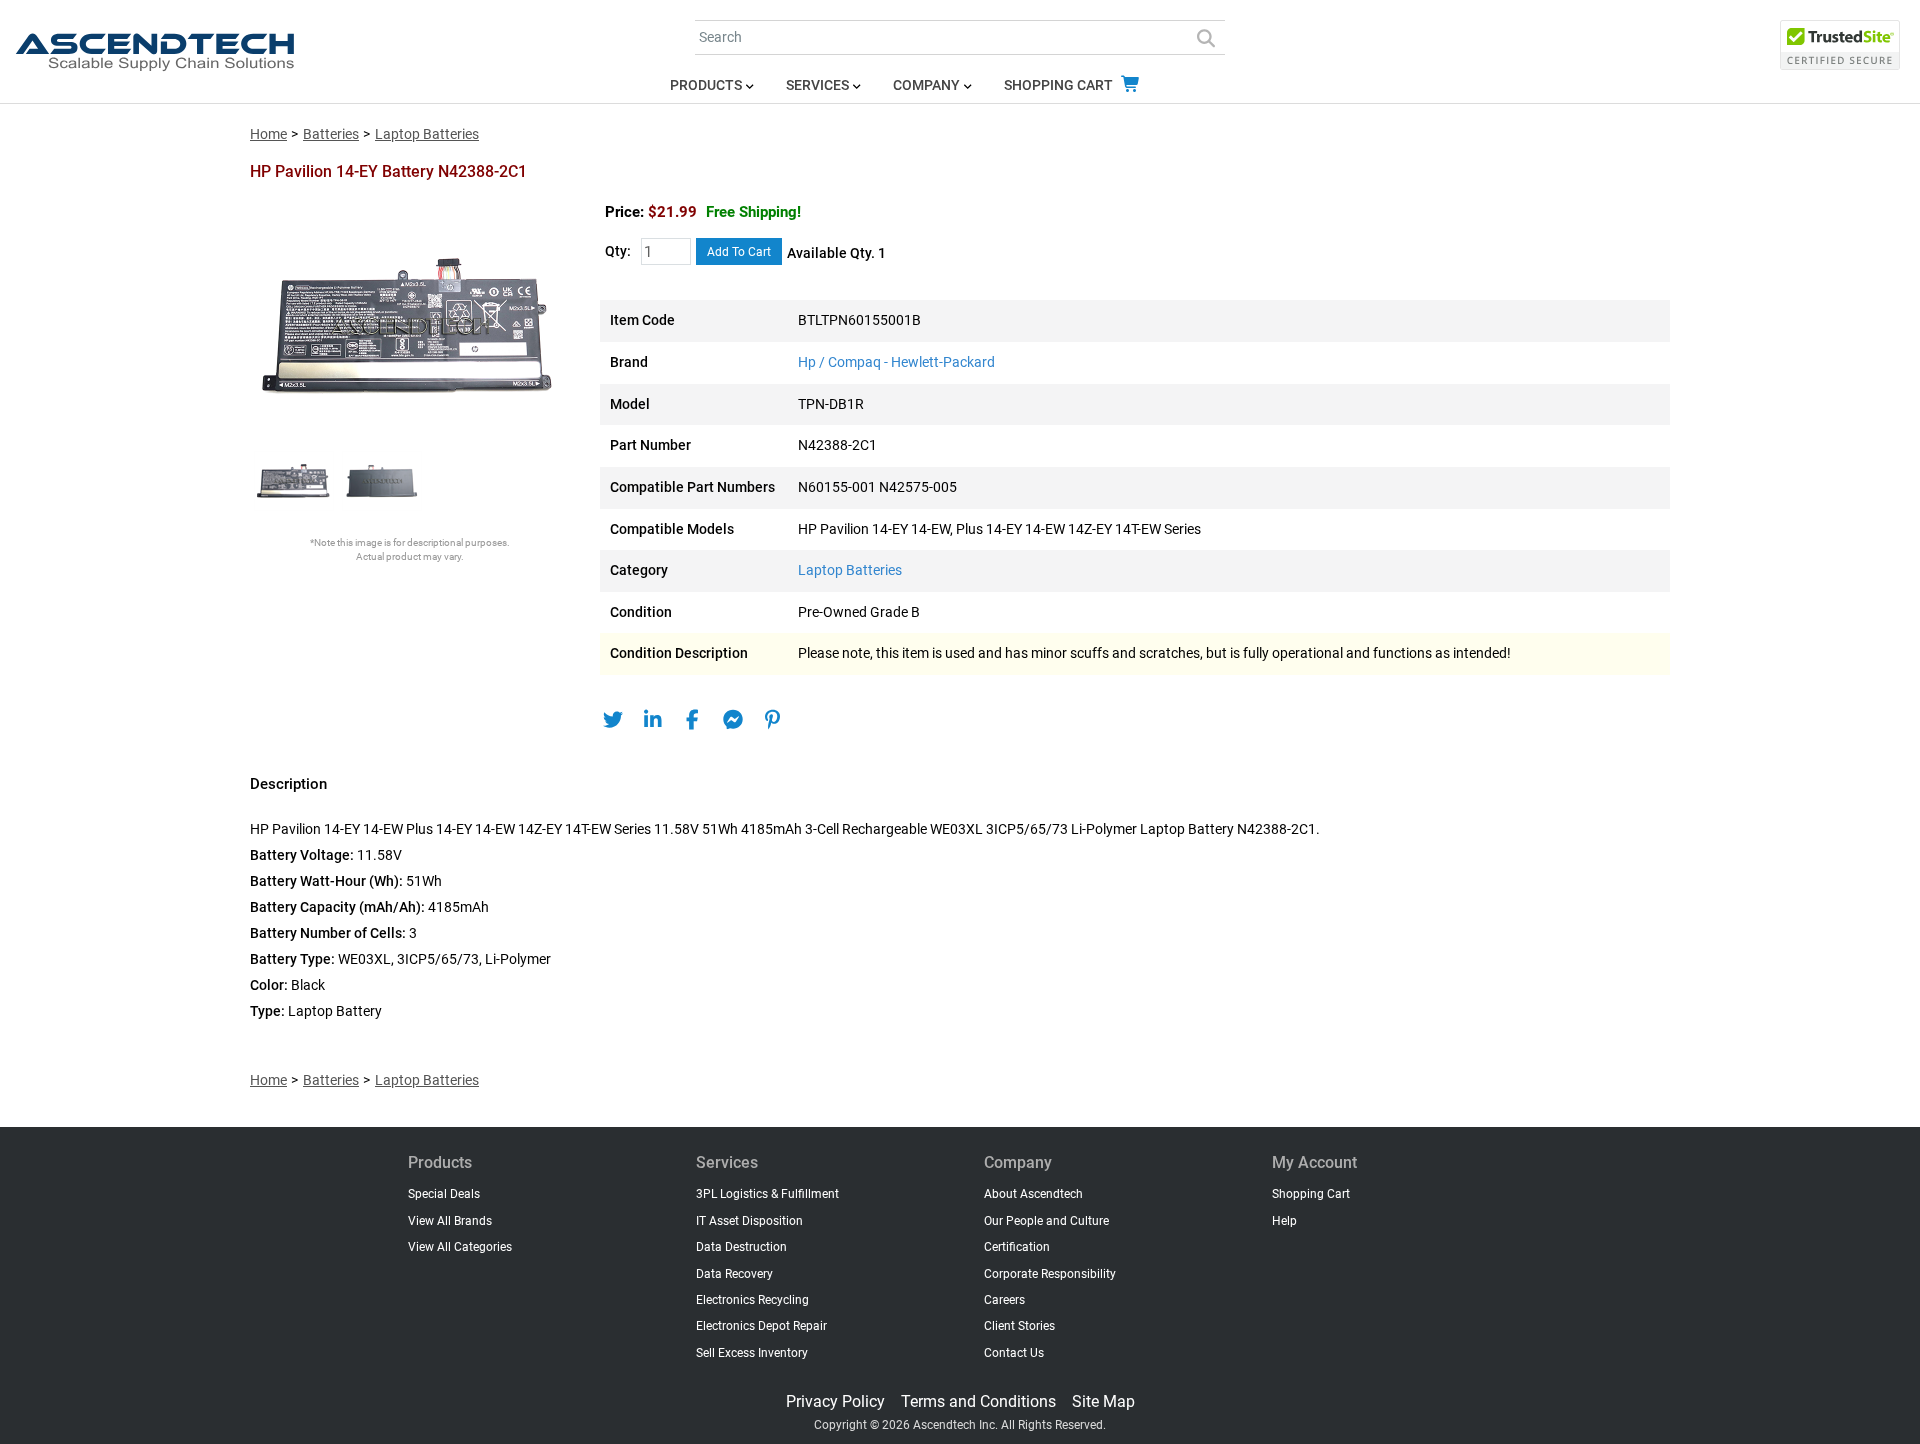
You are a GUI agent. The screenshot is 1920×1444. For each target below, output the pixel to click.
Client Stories (1019, 1326)
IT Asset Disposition (749, 1221)
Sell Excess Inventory (752, 1353)
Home (268, 134)
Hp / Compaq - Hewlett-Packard (896, 362)
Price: (624, 212)
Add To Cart (739, 252)
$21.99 (724, 212)
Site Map (1103, 1401)
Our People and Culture (1046, 1221)
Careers (1004, 1300)
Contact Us (1014, 1353)
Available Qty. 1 (836, 253)
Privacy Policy (835, 1401)
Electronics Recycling (752, 1300)
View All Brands (450, 1221)
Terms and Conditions (978, 1401)
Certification (1017, 1247)
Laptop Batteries (427, 134)
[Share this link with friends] (612, 720)
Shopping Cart (1060, 85)
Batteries (331, 134)
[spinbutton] (666, 252)
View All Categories (460, 1247)
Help (1284, 1221)
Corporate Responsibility (1050, 1274)
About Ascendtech (1033, 1194)
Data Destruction (741, 1247)
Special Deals (444, 1194)
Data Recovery (734, 1274)
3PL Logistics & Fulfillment (767, 1194)
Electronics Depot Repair (761, 1326)
